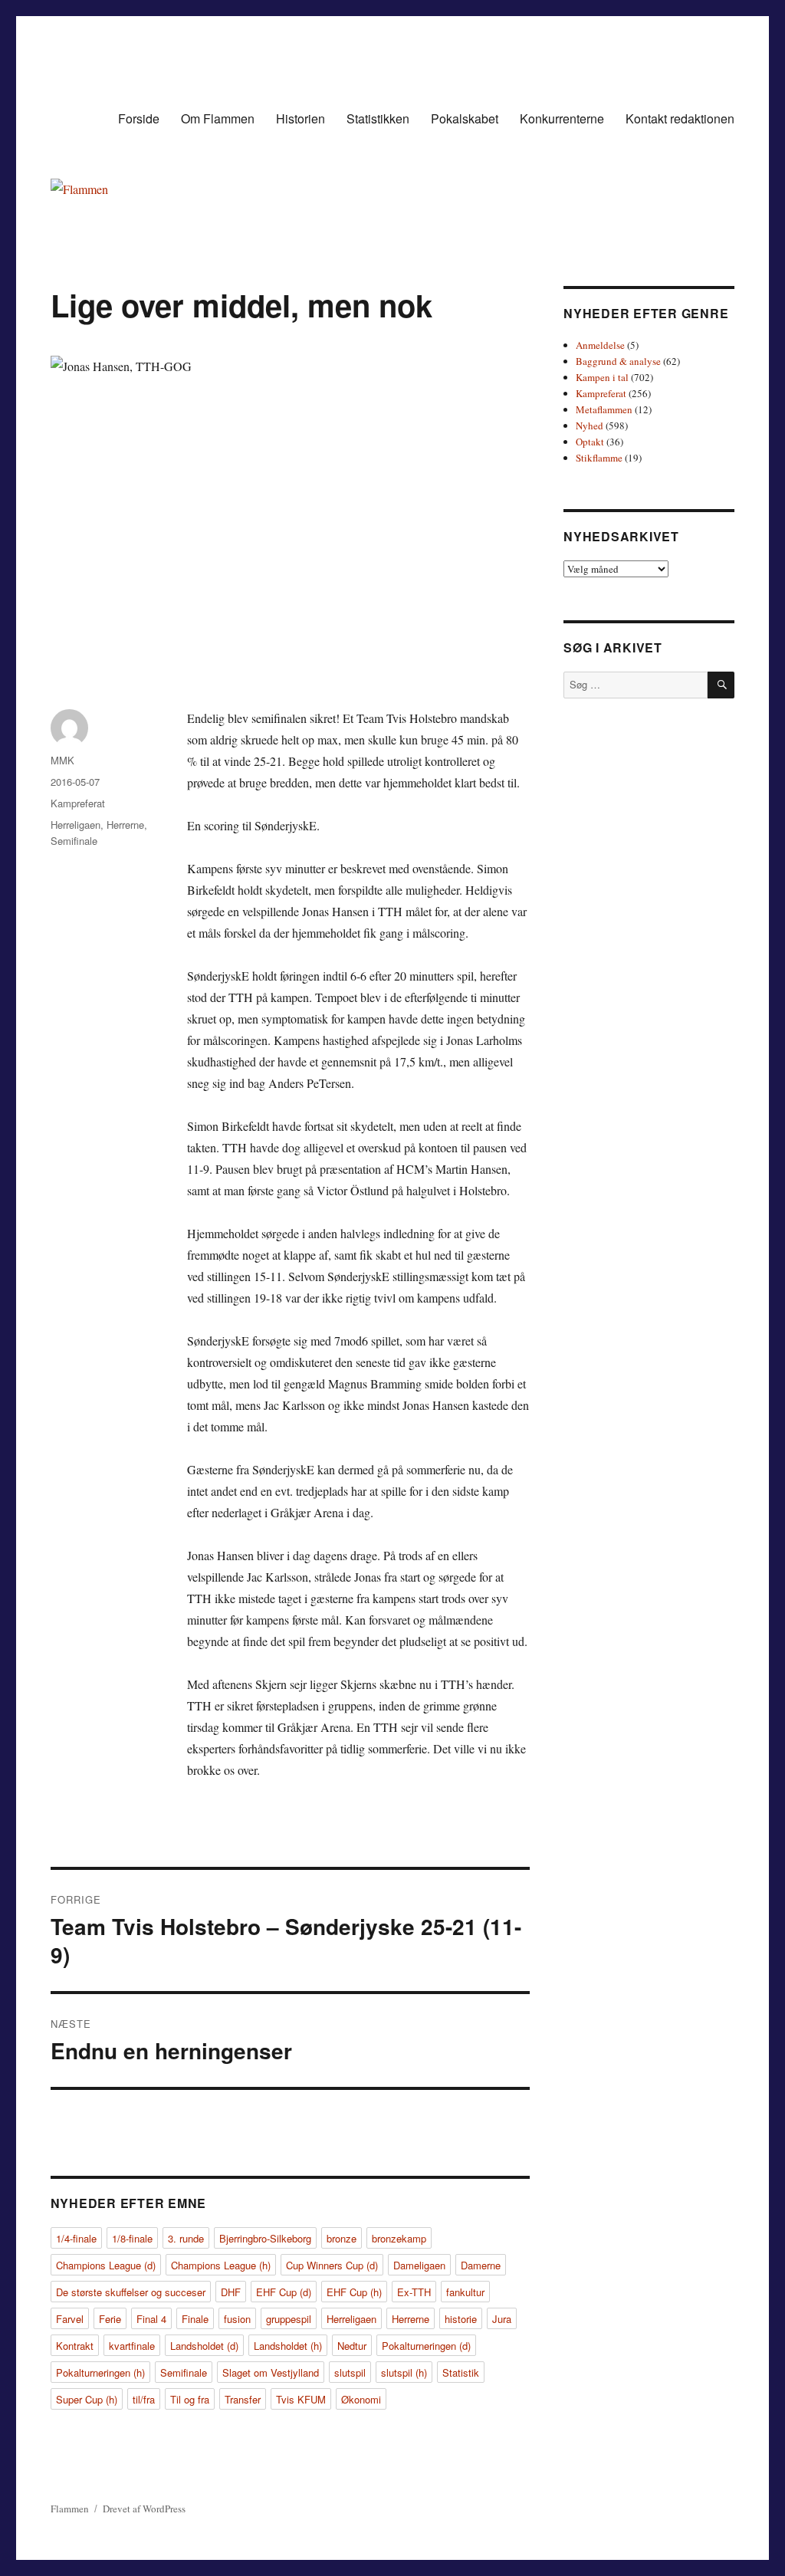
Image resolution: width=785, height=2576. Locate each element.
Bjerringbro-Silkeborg (265, 2238)
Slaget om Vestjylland (271, 2372)
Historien (301, 118)
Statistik (461, 2372)
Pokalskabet (465, 118)
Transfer (243, 2399)
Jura (502, 2319)
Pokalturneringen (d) (426, 2346)
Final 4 (151, 2319)
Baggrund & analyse (618, 361)
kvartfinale (132, 2346)
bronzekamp (399, 2238)
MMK (62, 760)
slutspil (350, 2372)
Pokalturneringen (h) (100, 2372)
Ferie (110, 2319)
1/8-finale (132, 2238)
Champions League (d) (106, 2265)
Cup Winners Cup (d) (332, 2265)
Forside (139, 118)
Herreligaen (76, 825)
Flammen (70, 2509)
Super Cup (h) (87, 2399)
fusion (237, 2319)
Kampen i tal (602, 377)
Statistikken (378, 118)
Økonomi (361, 2399)
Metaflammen (604, 409)
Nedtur (352, 2346)
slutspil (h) (404, 2372)
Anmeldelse (600, 345)
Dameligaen (419, 2265)
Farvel (70, 2319)
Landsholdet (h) (288, 2346)
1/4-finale (76, 2238)
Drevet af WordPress (144, 2509)
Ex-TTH (414, 2292)
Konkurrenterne (562, 118)
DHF (231, 2292)
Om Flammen (218, 118)
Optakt (590, 442)
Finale (195, 2319)
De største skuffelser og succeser (131, 2292)
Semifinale (74, 841)
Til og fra (190, 2399)
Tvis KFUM (301, 2399)
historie (461, 2319)
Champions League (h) (221, 2265)
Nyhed (590, 426)
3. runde (186, 2238)
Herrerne (125, 825)
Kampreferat (78, 803)
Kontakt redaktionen (680, 118)
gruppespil (289, 2319)
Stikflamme (599, 458)
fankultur (465, 2292)
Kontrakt (75, 2346)
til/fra (144, 2399)
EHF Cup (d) (284, 2292)
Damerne (481, 2265)
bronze (342, 2238)
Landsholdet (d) (204, 2346)
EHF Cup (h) (354, 2292)
